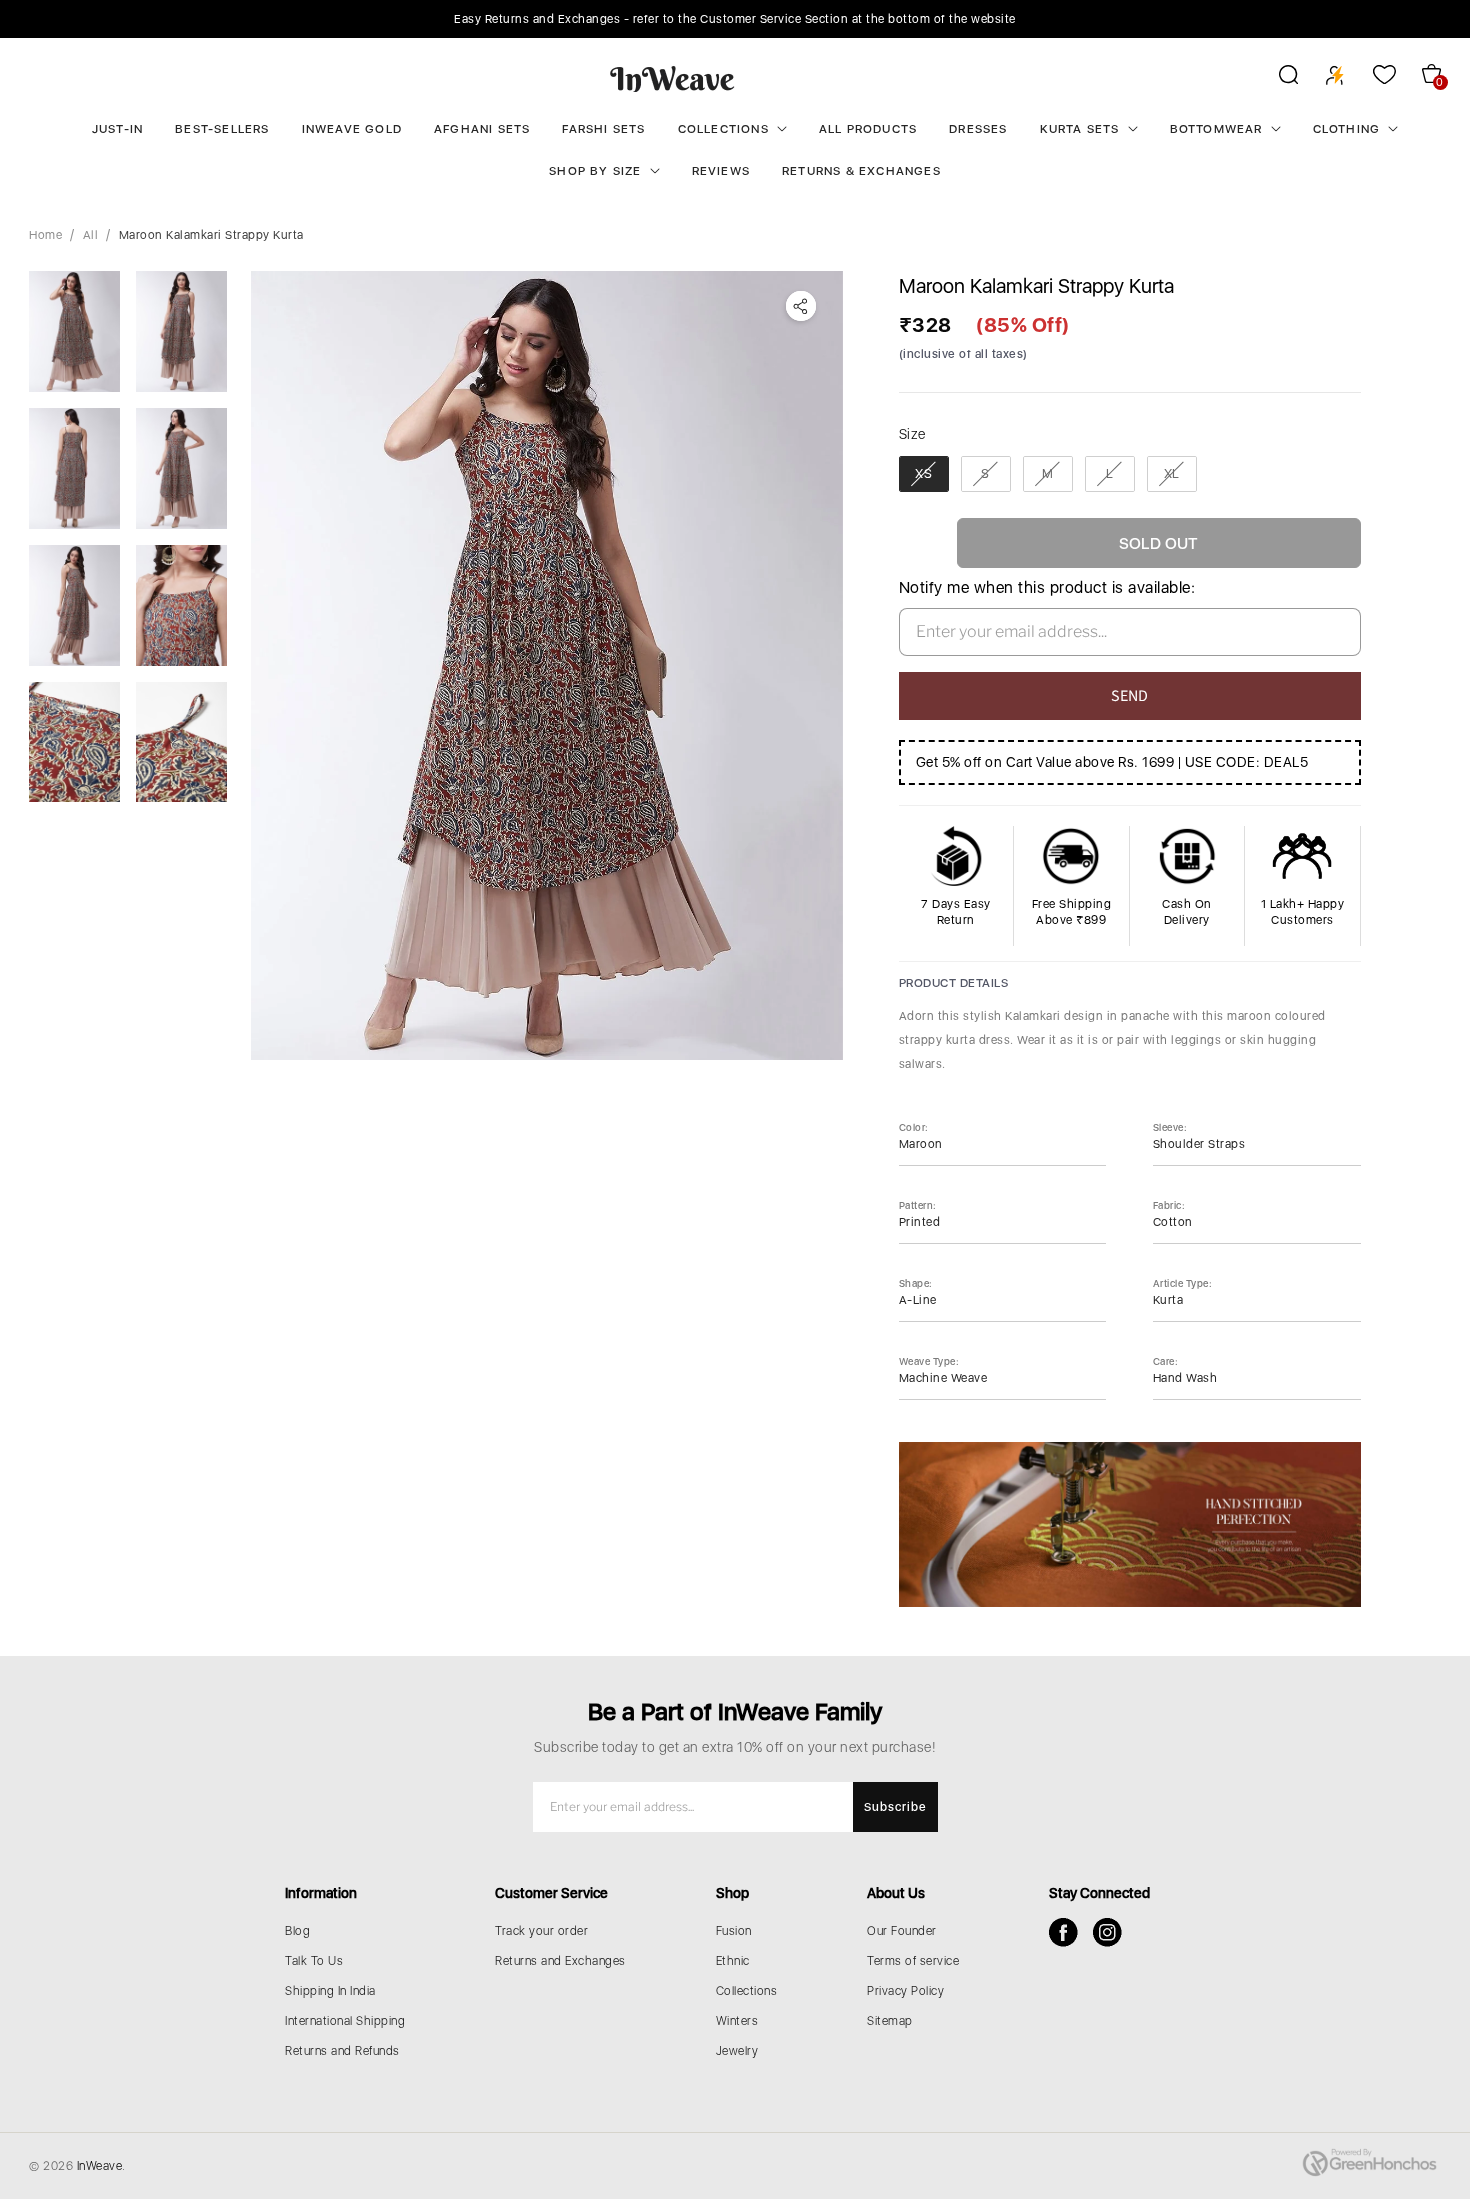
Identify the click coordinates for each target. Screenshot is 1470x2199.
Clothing (1347, 129)
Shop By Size (595, 171)
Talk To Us (314, 1961)
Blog (297, 1931)
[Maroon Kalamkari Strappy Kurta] (547, 665)
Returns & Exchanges (861, 171)
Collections (723, 129)
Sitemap (890, 2021)
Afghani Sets (482, 129)
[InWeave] (672, 78)
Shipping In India (330, 1991)
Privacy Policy (905, 1991)
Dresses (978, 129)
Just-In (117, 129)
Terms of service (913, 1961)
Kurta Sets (1080, 129)
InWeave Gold (352, 129)
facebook (1063, 1932)
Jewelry (737, 2051)
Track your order (541, 1931)
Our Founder (902, 1931)
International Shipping (345, 2021)
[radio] (924, 474)
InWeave (100, 2166)
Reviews (721, 171)
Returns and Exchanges (560, 1961)
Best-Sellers (222, 129)
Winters (737, 2021)
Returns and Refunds (342, 2051)
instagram (1107, 1932)
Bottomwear (1216, 129)
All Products (868, 129)
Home (45, 235)
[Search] (1275, 78)
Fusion (734, 1931)
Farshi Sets (603, 129)
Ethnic (733, 1961)
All (91, 235)
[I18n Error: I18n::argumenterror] (74, 331)
